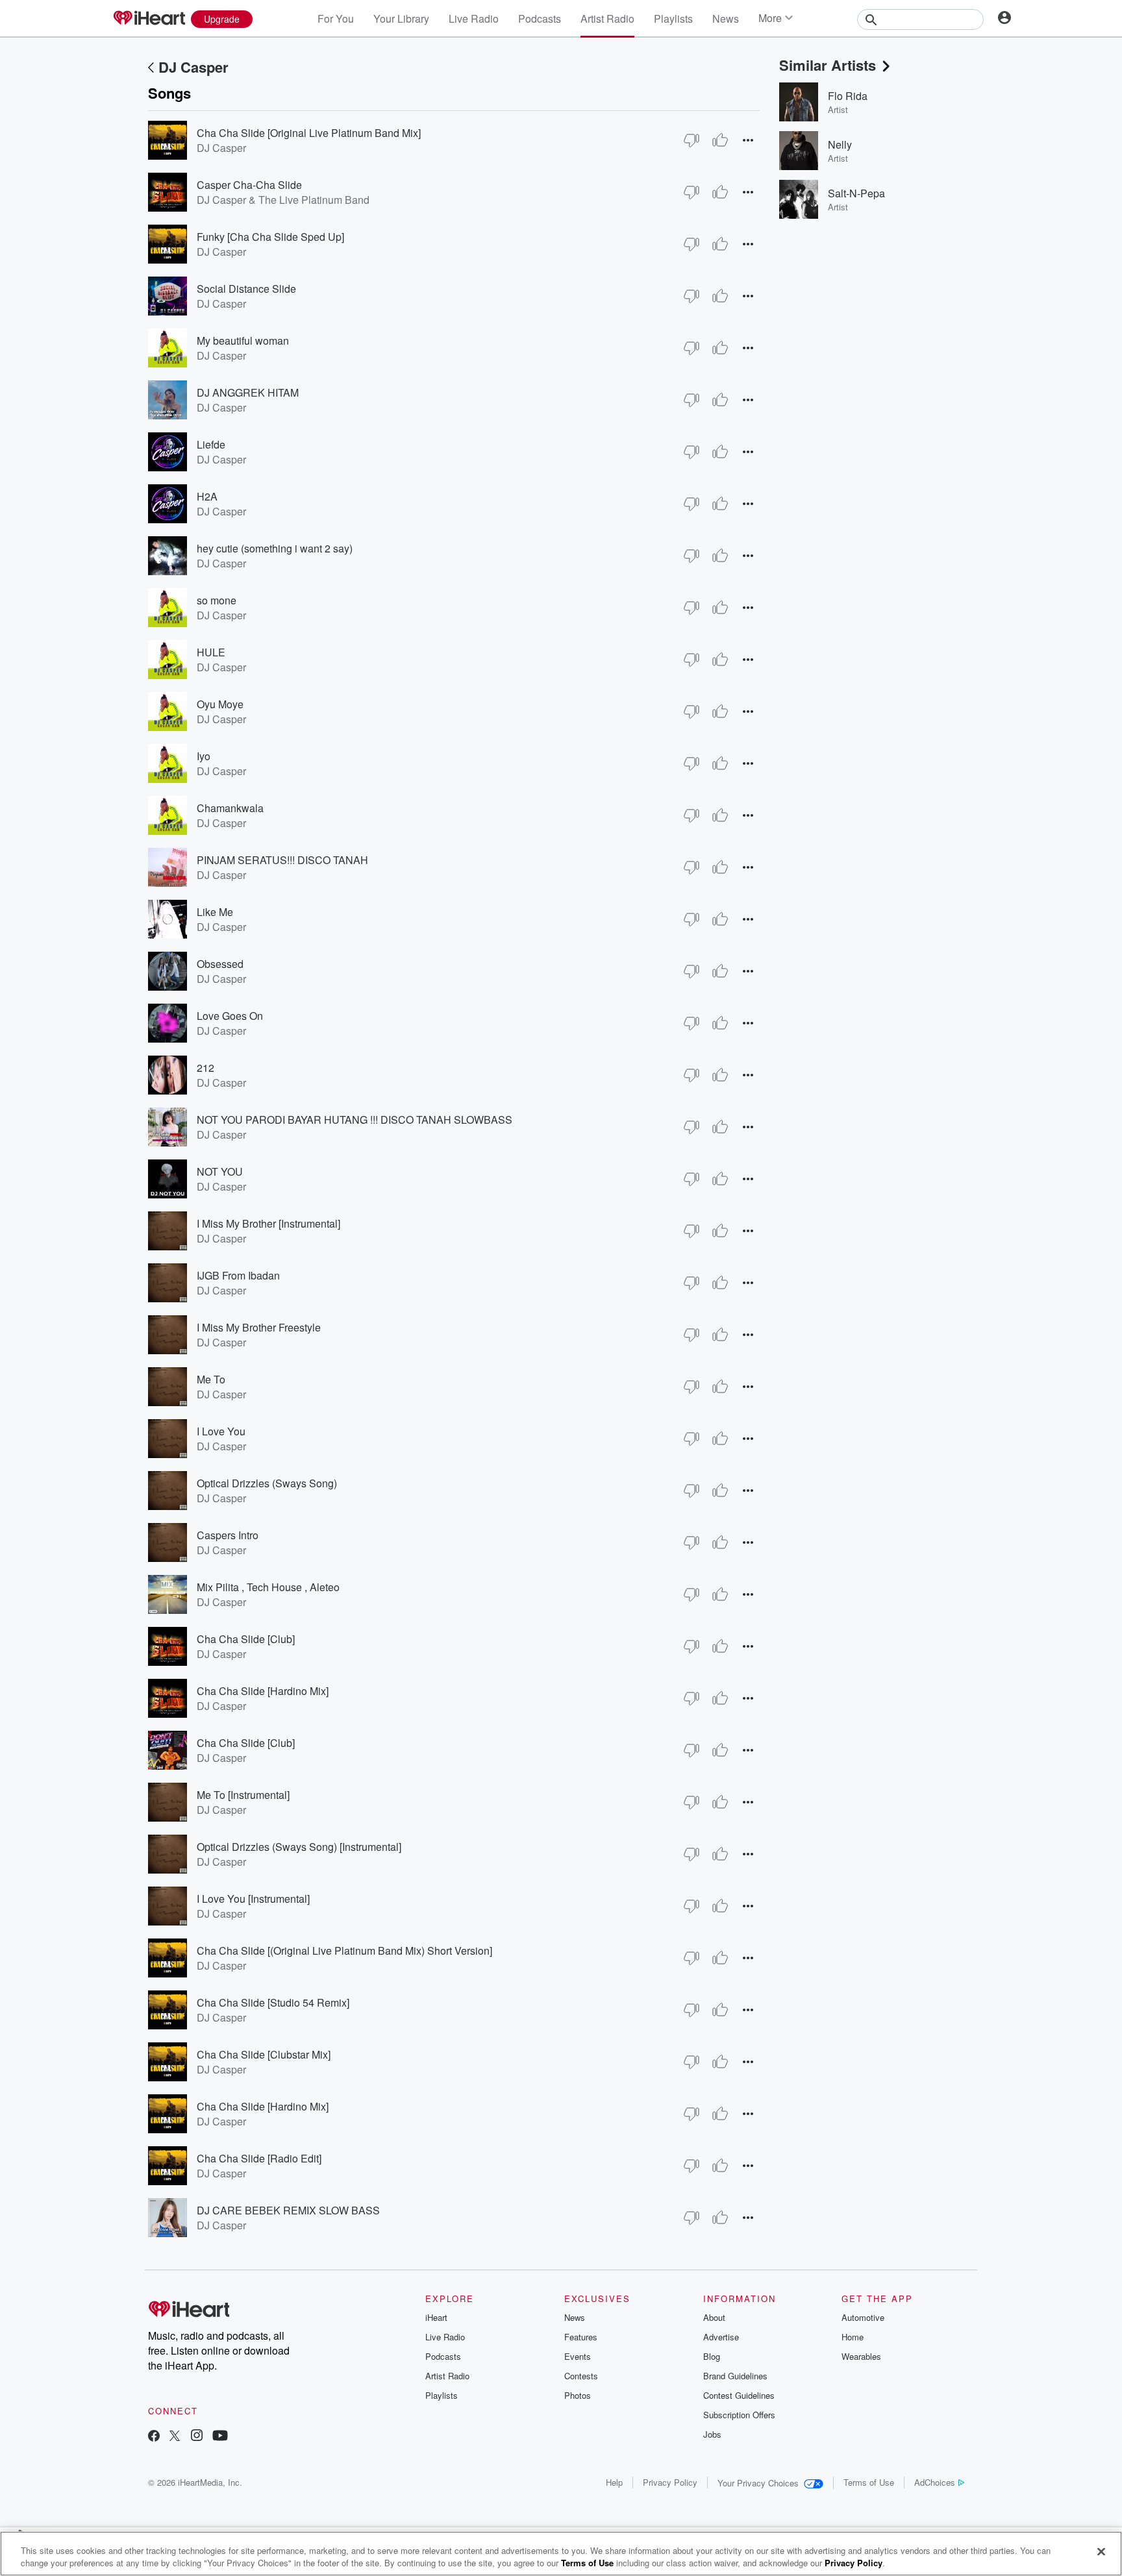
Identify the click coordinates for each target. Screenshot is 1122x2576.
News (726, 19)
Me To (211, 1379)
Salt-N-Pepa (856, 193)
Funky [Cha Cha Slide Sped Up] (270, 237)
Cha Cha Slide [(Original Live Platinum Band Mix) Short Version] (344, 1951)
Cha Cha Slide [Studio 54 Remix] (273, 2002)
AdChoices (935, 2482)
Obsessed (220, 964)
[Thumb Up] (720, 140)
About (714, 2317)
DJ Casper (193, 67)
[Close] (1101, 2552)
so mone (217, 600)
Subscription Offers (739, 2415)
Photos (578, 2395)
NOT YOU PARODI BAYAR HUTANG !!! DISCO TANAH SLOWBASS (355, 1120)
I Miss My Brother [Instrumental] (268, 1223)
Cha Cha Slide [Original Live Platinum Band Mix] (309, 133)
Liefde (211, 444)
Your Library (401, 19)
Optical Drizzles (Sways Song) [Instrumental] (299, 1847)
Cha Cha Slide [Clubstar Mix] (264, 2054)
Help (614, 2482)
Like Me (215, 912)
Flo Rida (848, 96)
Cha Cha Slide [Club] (246, 1639)
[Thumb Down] (692, 140)
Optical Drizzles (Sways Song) (267, 1483)
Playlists (673, 19)
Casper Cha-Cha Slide (249, 185)
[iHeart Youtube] (220, 2437)
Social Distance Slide (246, 289)
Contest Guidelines (739, 2395)
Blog (712, 2356)
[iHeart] (149, 19)
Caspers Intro (228, 1535)
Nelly (840, 144)
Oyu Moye (220, 704)
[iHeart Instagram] (197, 2437)
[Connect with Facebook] (154, 2437)
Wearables (861, 2356)
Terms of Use (869, 2482)
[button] (748, 140)
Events (578, 2356)
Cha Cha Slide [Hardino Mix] (263, 1691)
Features (581, 2337)
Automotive (863, 2317)
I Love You (221, 1431)
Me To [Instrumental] (243, 1795)
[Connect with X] (175, 2437)
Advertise (721, 2337)
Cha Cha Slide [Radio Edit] (259, 2158)
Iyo (204, 756)
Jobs (712, 2434)
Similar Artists (828, 65)
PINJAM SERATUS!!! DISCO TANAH (282, 860)
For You (336, 19)
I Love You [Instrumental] (253, 1899)
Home (853, 2337)
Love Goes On (230, 1016)
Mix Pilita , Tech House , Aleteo (268, 1587)
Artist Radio (607, 19)
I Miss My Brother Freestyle (259, 1327)
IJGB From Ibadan (238, 1275)
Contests (581, 2376)
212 (206, 1068)
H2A (207, 496)
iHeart (436, 2317)
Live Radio (474, 19)
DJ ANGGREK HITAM (248, 392)
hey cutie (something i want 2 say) (275, 548)
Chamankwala (230, 808)
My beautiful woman (243, 341)
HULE (211, 652)
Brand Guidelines (735, 2376)
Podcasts (540, 19)
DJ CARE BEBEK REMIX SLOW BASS (288, 2210)
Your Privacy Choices (758, 2483)
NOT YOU (220, 1171)
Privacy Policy (670, 2482)
